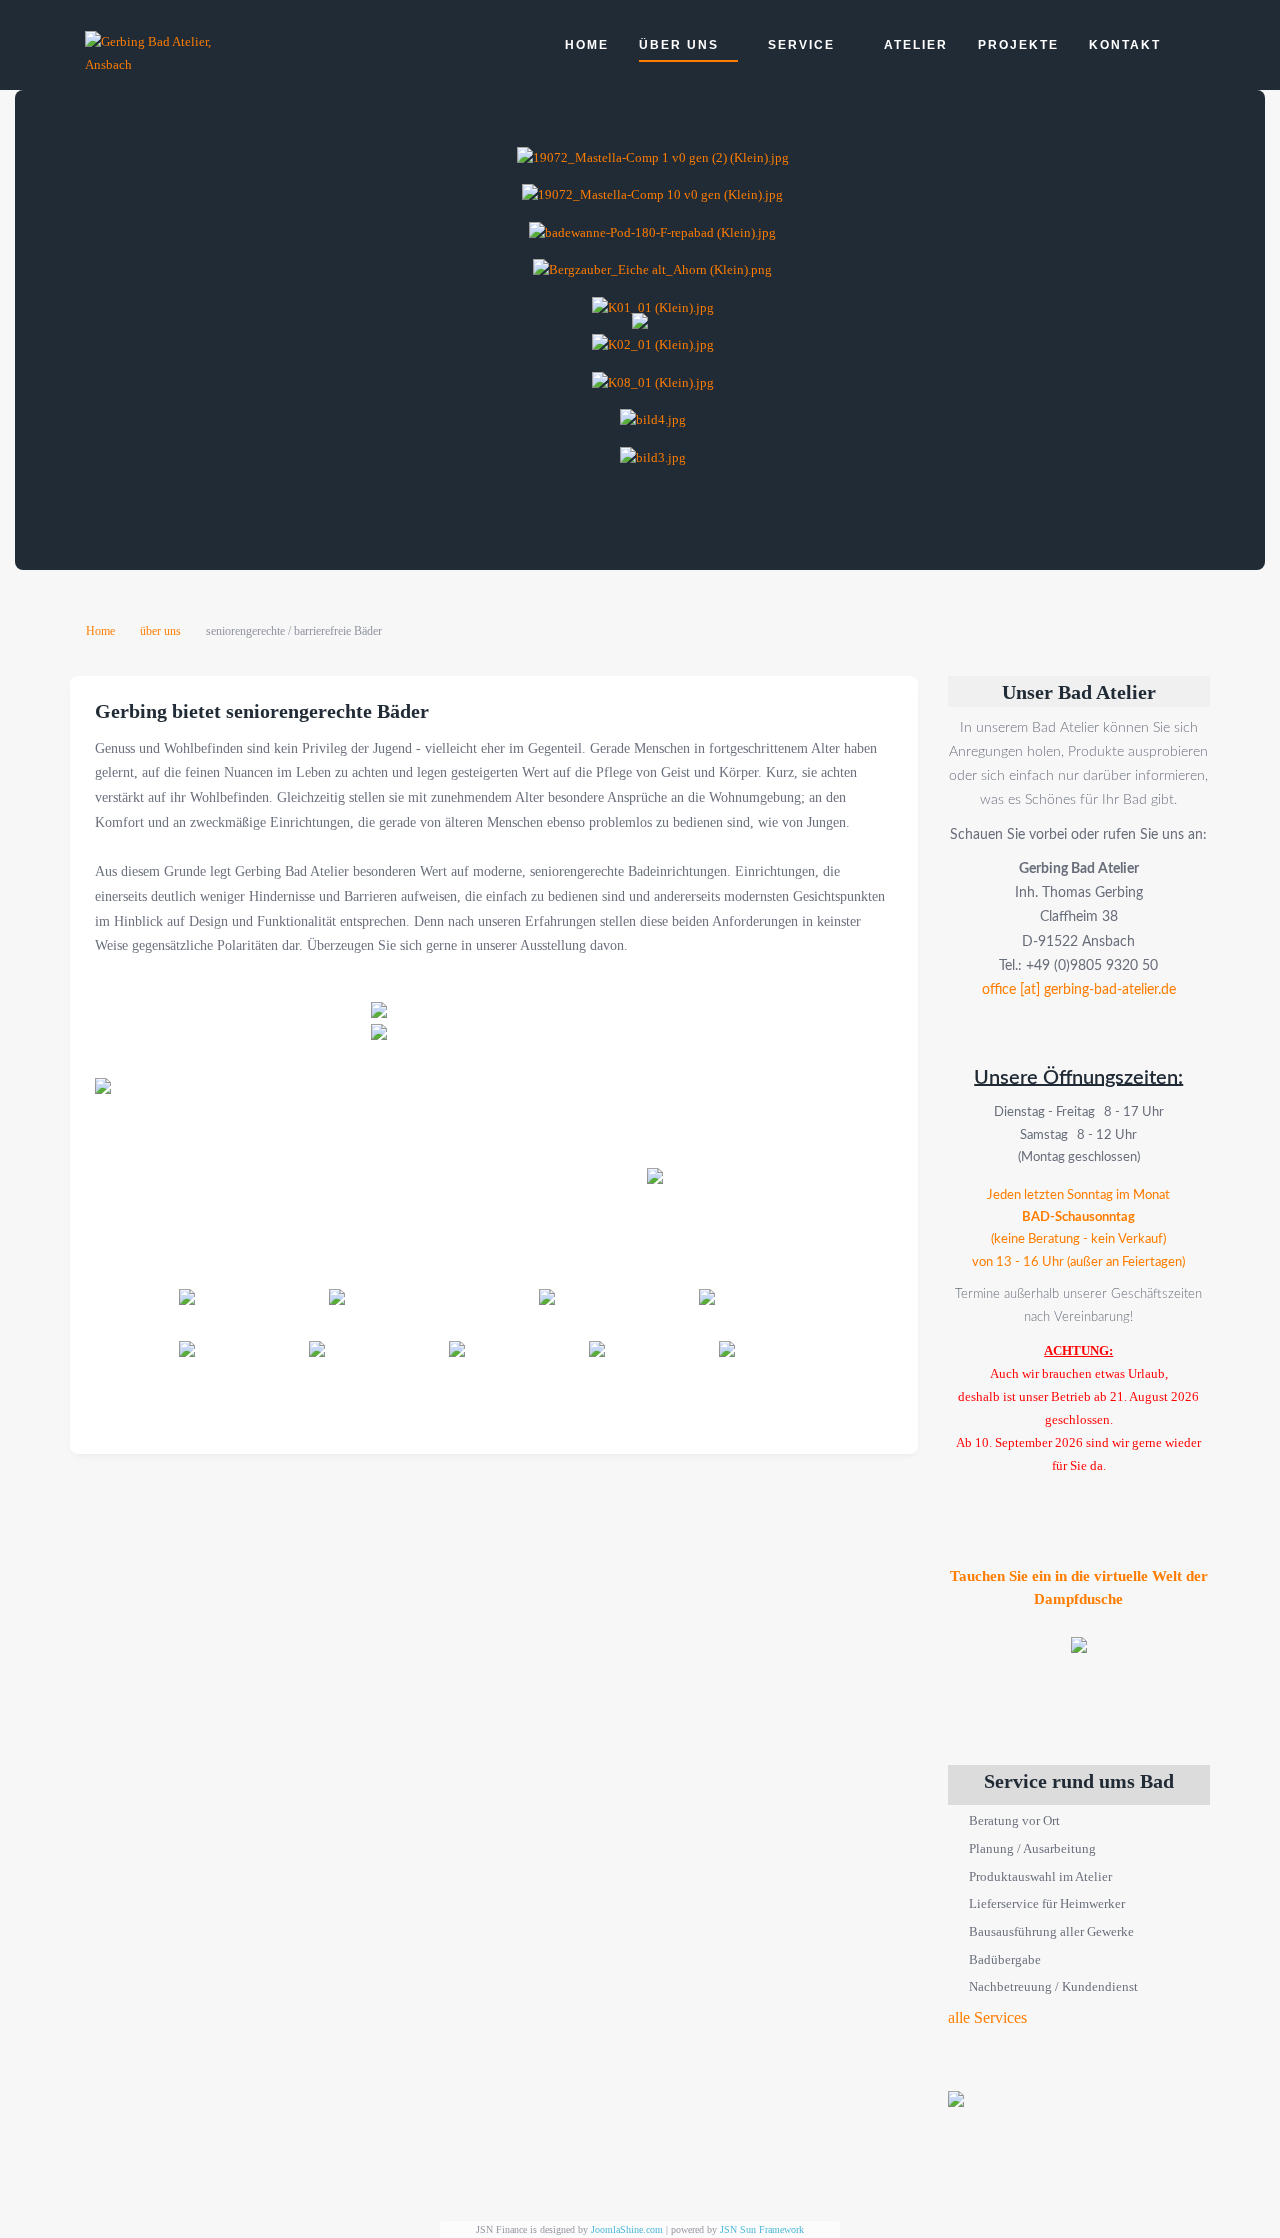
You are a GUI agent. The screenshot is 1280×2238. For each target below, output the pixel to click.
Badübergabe (1005, 1959)
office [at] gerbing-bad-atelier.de (1079, 990)
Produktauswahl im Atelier (1040, 1876)
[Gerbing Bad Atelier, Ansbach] (165, 53)
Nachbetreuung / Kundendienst (1053, 1986)
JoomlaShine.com (627, 2229)
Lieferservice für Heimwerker (1047, 1903)
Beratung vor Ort (1014, 1820)
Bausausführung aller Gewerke (1051, 1931)
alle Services (987, 2017)
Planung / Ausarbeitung (1032, 1848)
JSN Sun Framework (762, 2229)
